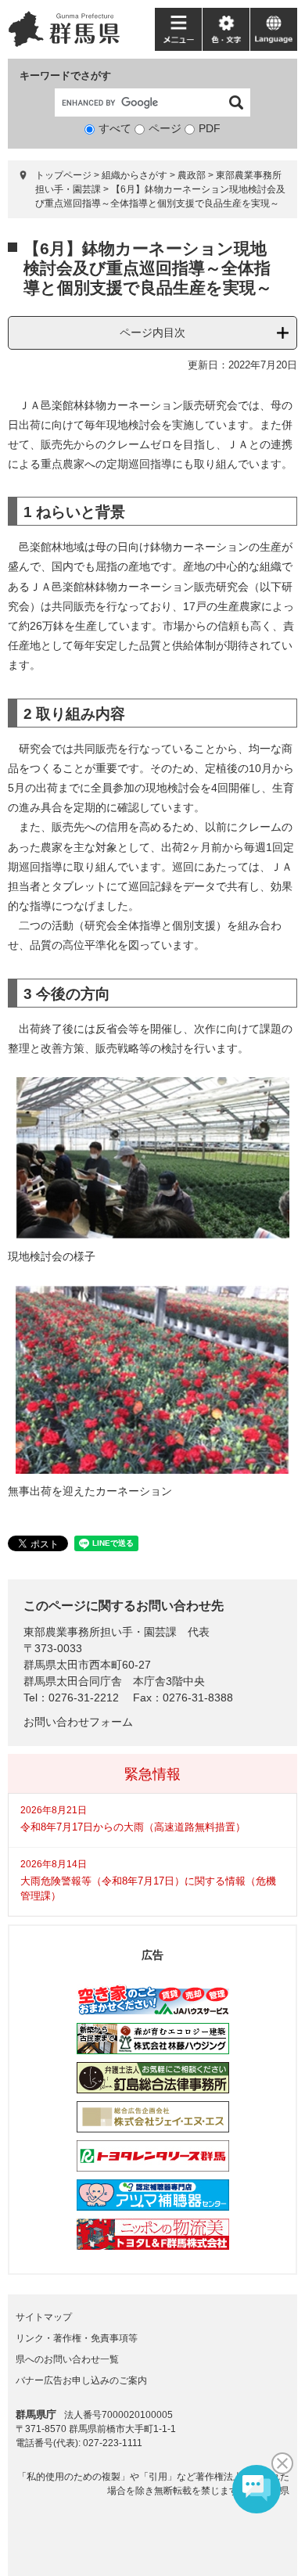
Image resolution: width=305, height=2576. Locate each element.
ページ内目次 (152, 332)
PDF (210, 128)
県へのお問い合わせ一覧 (67, 2359)
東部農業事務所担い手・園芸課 (100, 1632)
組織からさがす (135, 175)
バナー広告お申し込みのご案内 (81, 2380)
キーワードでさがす (65, 75)
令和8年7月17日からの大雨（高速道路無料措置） (133, 1827)
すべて (115, 128)
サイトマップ (44, 2317)
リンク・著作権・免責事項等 (77, 2338)
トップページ (63, 175)
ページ (165, 128)
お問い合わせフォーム (78, 1722)
